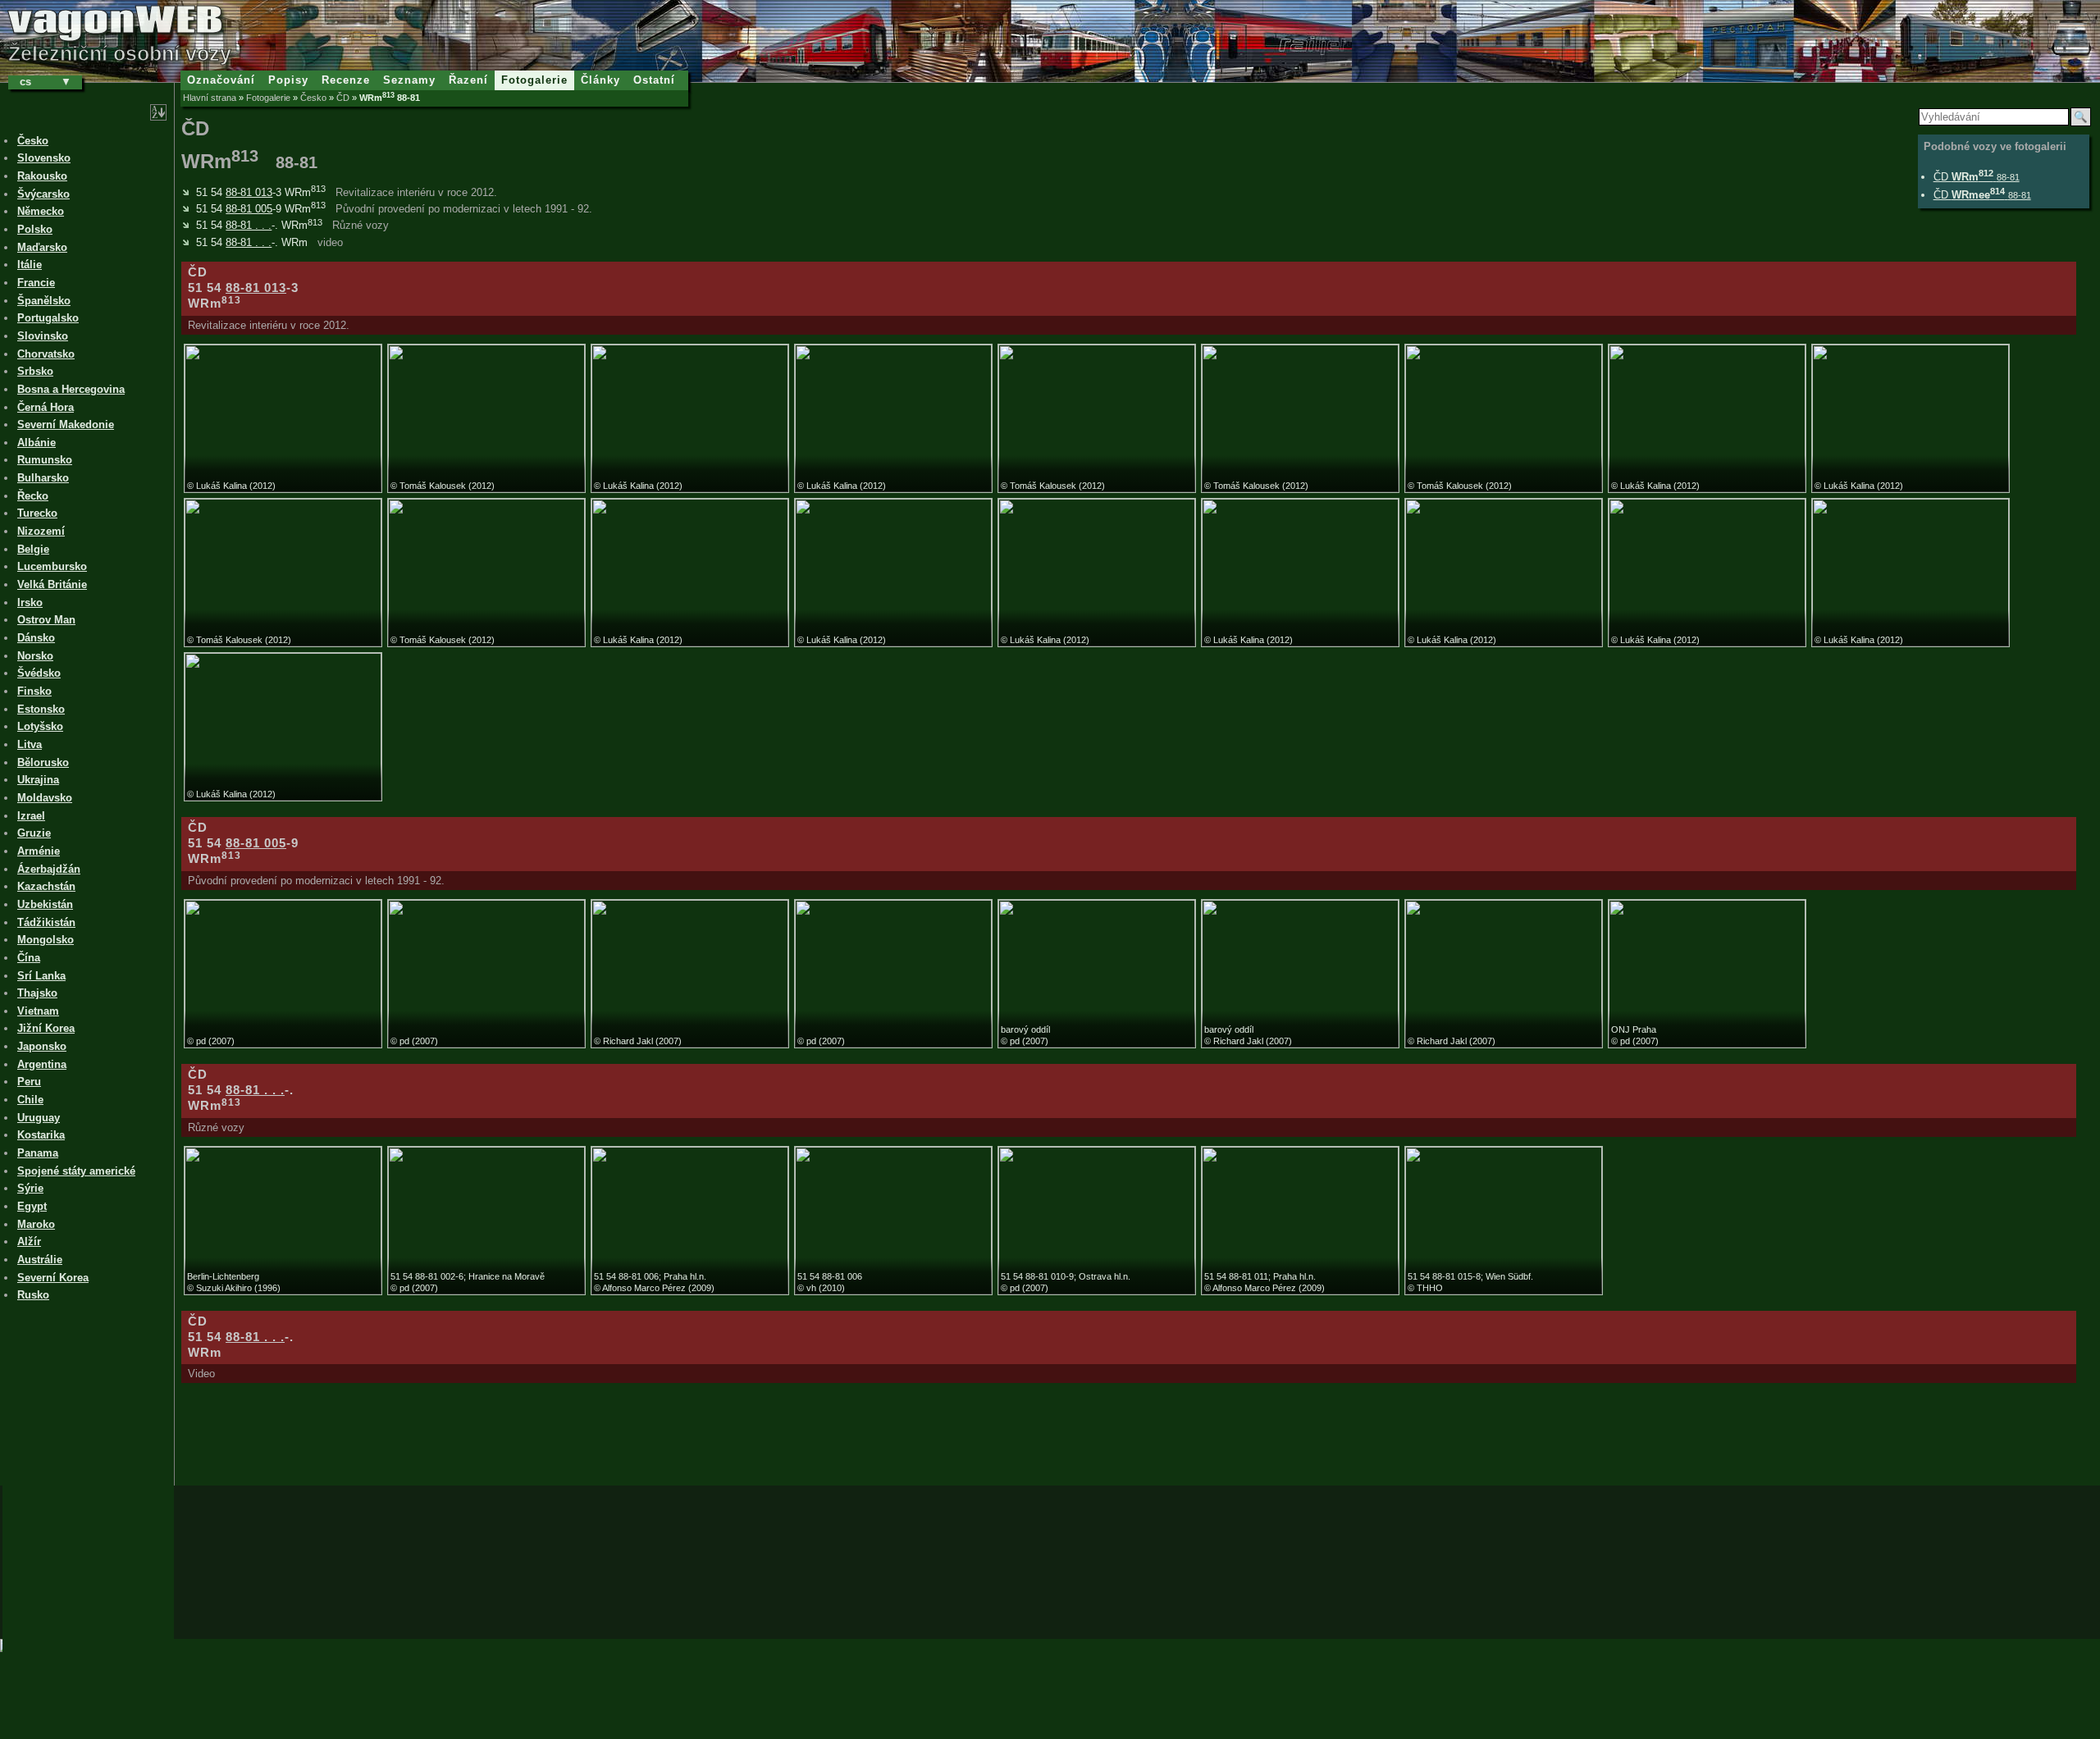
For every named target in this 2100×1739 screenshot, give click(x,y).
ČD (343, 98)
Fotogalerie (268, 98)
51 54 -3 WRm (261, 192)
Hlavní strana (210, 98)
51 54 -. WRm (259, 225)
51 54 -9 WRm (261, 209)
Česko (313, 98)
